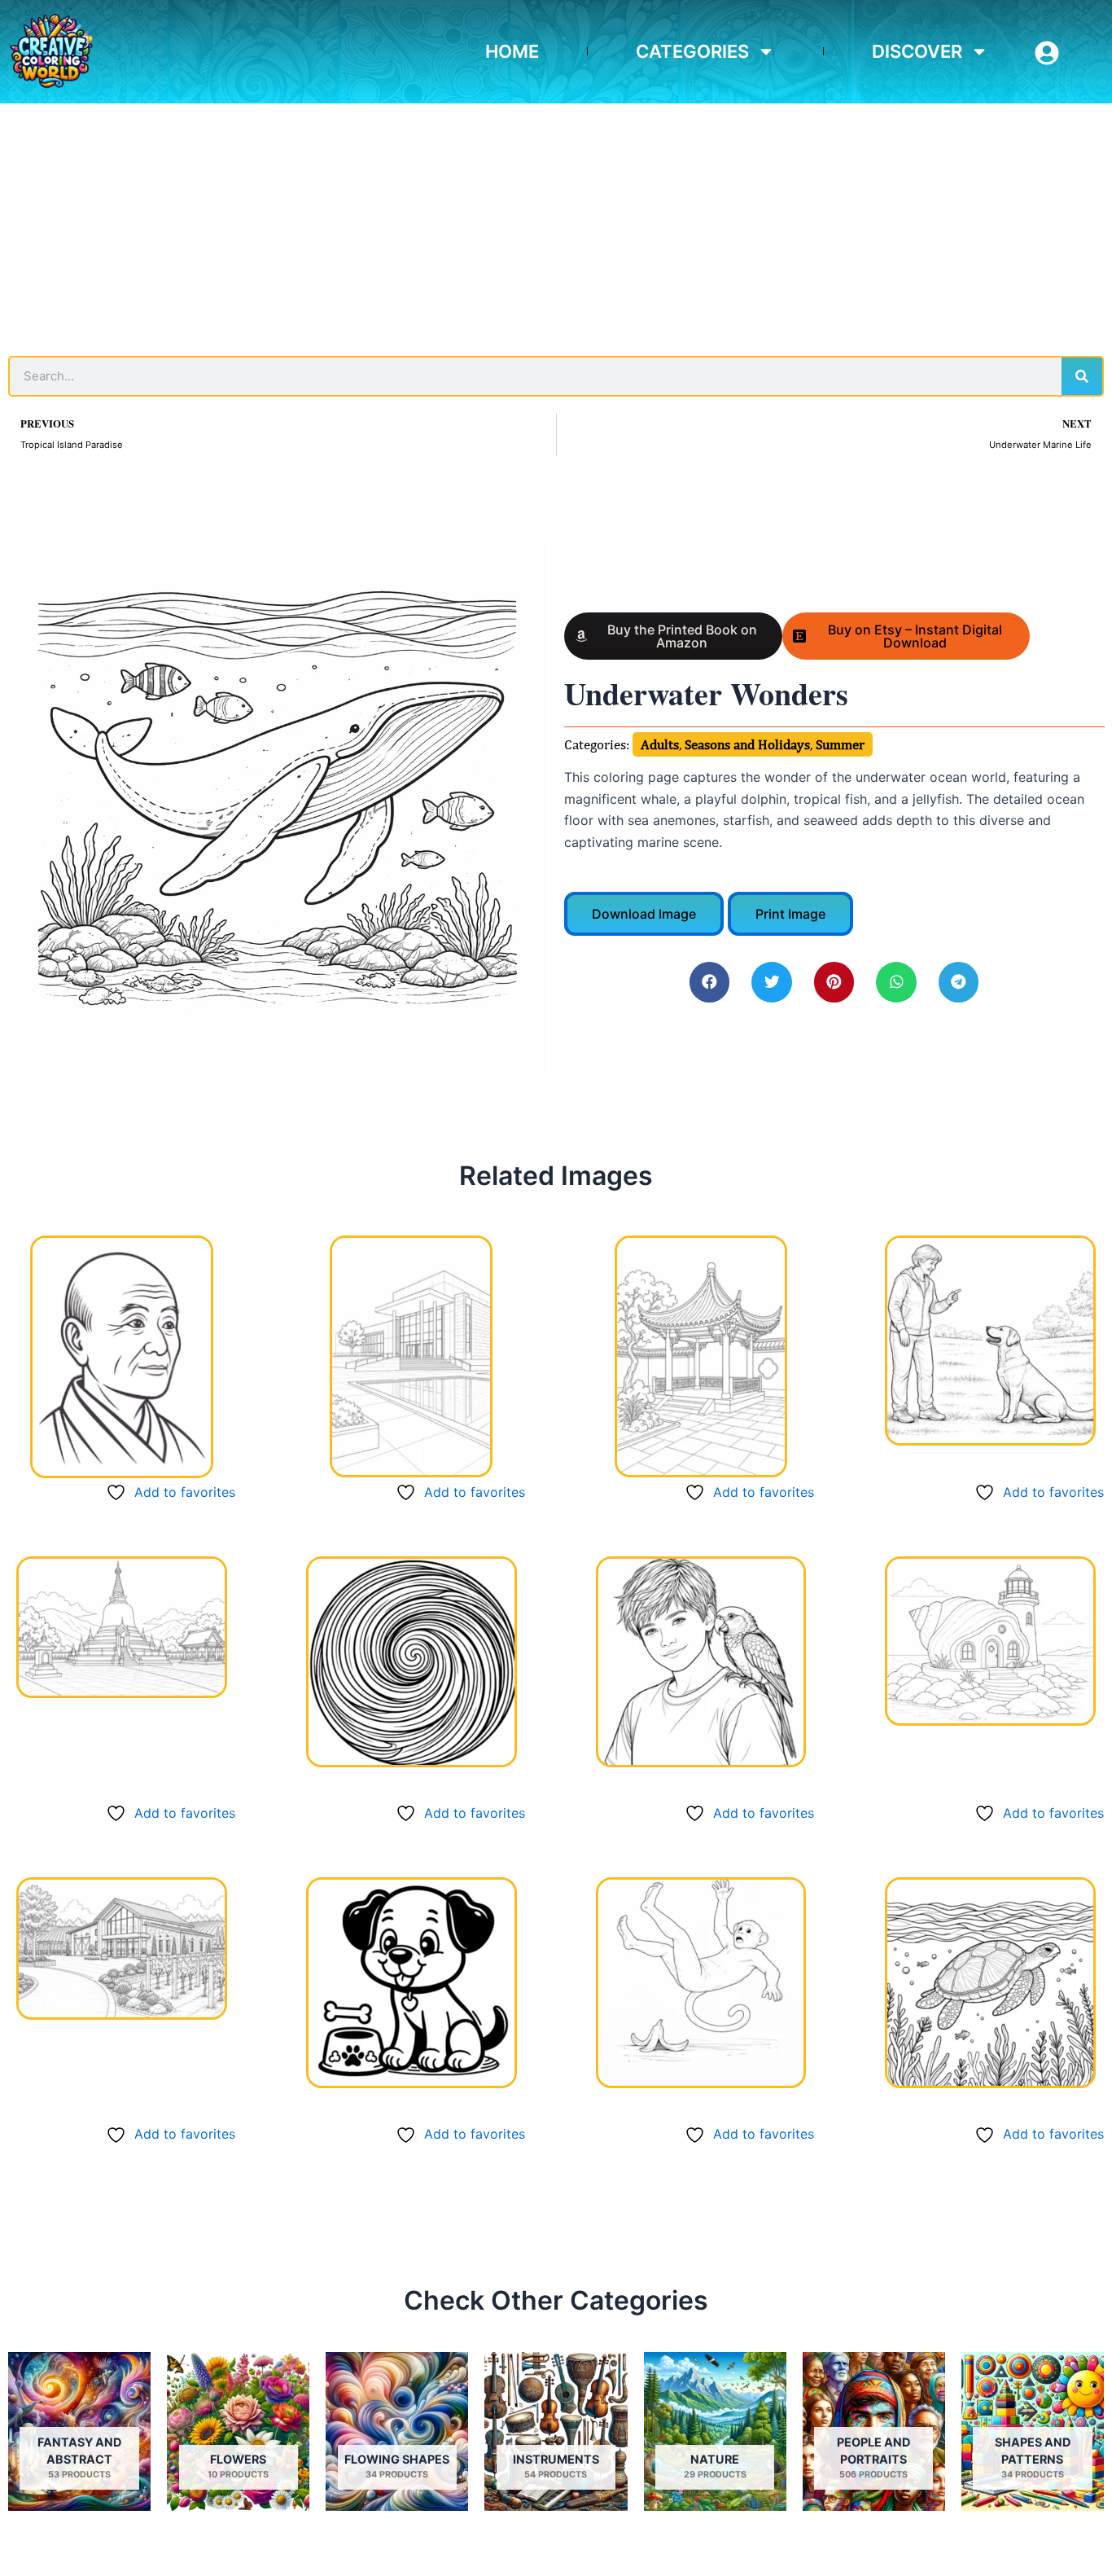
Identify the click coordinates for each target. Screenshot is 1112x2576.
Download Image (644, 914)
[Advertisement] (556, 226)
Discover (917, 51)
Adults (660, 744)
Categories (692, 51)
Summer (840, 744)
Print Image (790, 914)
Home (512, 51)
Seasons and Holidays (747, 744)
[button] (710, 982)
